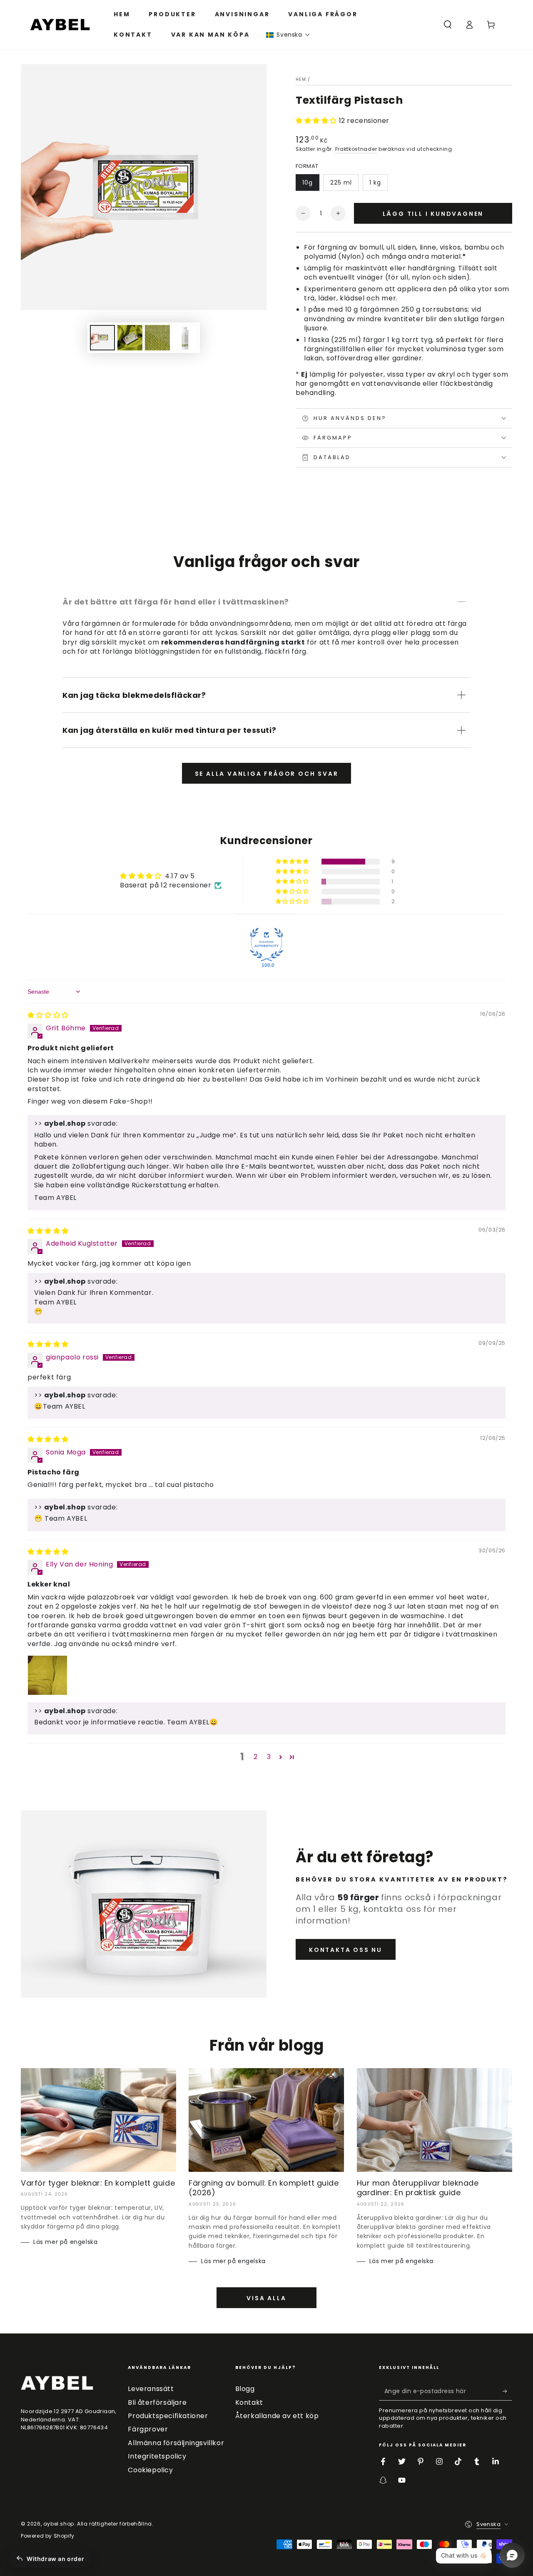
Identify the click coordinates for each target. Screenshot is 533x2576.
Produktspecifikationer (168, 2416)
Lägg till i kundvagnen (433, 214)
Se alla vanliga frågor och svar (267, 774)
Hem (301, 79)
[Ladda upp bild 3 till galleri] (157, 338)
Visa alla (266, 2298)
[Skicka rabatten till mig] (507, 2391)
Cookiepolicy (150, 2470)
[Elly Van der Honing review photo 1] (47, 1675)
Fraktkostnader (356, 149)
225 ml (341, 182)
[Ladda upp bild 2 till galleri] (130, 338)
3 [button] (269, 1757)
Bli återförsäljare (157, 2402)
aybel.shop (59, 2524)
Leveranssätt (151, 2389)
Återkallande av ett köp (277, 2416)
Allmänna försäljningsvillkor (176, 2443)
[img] (48, 1015)
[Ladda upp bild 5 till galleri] (185, 338)
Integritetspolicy (157, 2456)
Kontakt (249, 2402)
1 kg (375, 182)
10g (308, 182)
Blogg (245, 2389)
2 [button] (256, 1757)
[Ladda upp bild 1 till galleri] (102, 338)
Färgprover (148, 2429)
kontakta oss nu (346, 1950)
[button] (288, 35)
